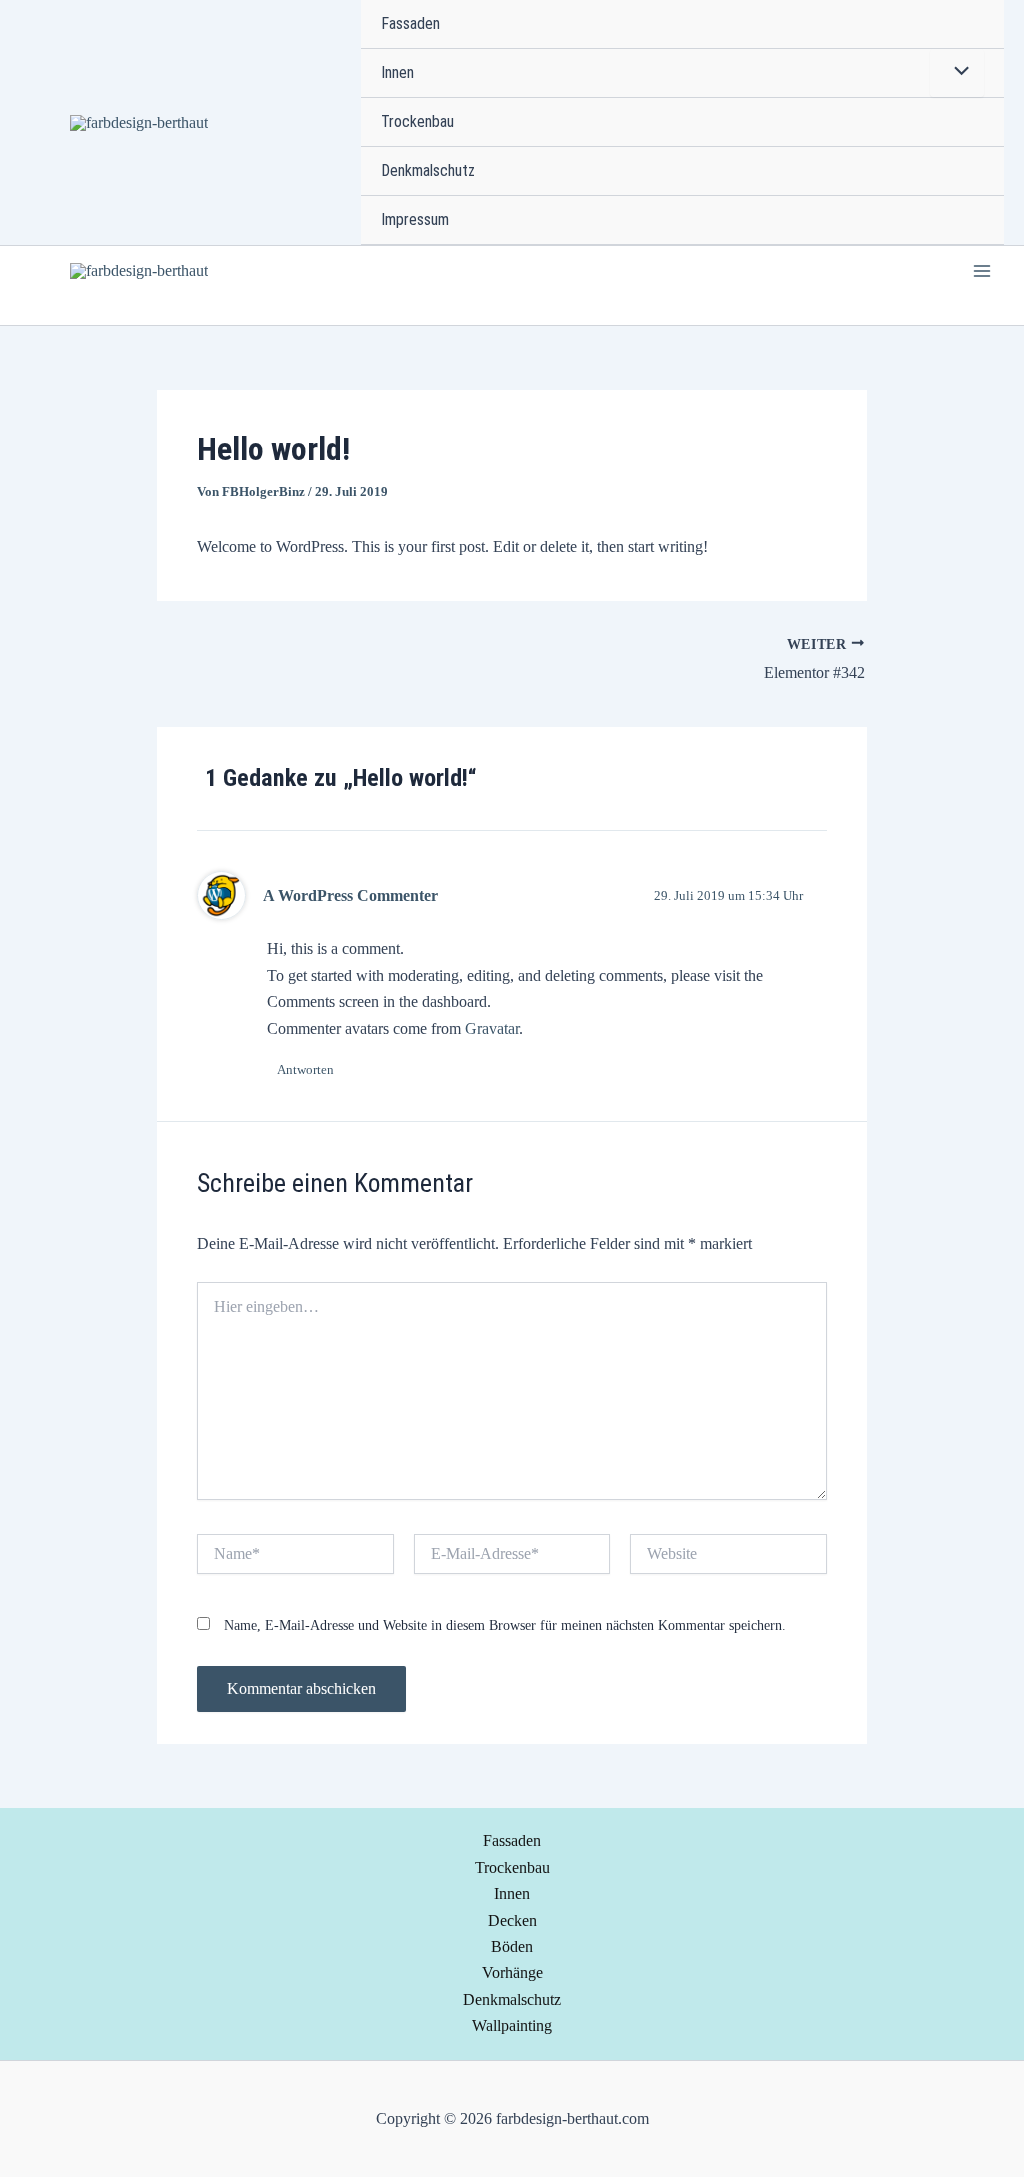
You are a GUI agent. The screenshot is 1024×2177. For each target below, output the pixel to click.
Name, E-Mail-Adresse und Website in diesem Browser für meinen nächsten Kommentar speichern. (505, 1625)
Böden (512, 1946)
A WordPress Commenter (350, 895)
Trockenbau (417, 121)
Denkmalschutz (428, 170)
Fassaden (410, 23)
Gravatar (492, 1028)
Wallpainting (512, 2025)
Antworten (305, 1069)
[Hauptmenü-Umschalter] (982, 271)
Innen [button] (397, 72)
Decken (512, 1920)
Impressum (415, 219)
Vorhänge (512, 1972)
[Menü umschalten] (957, 73)
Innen (512, 1893)
